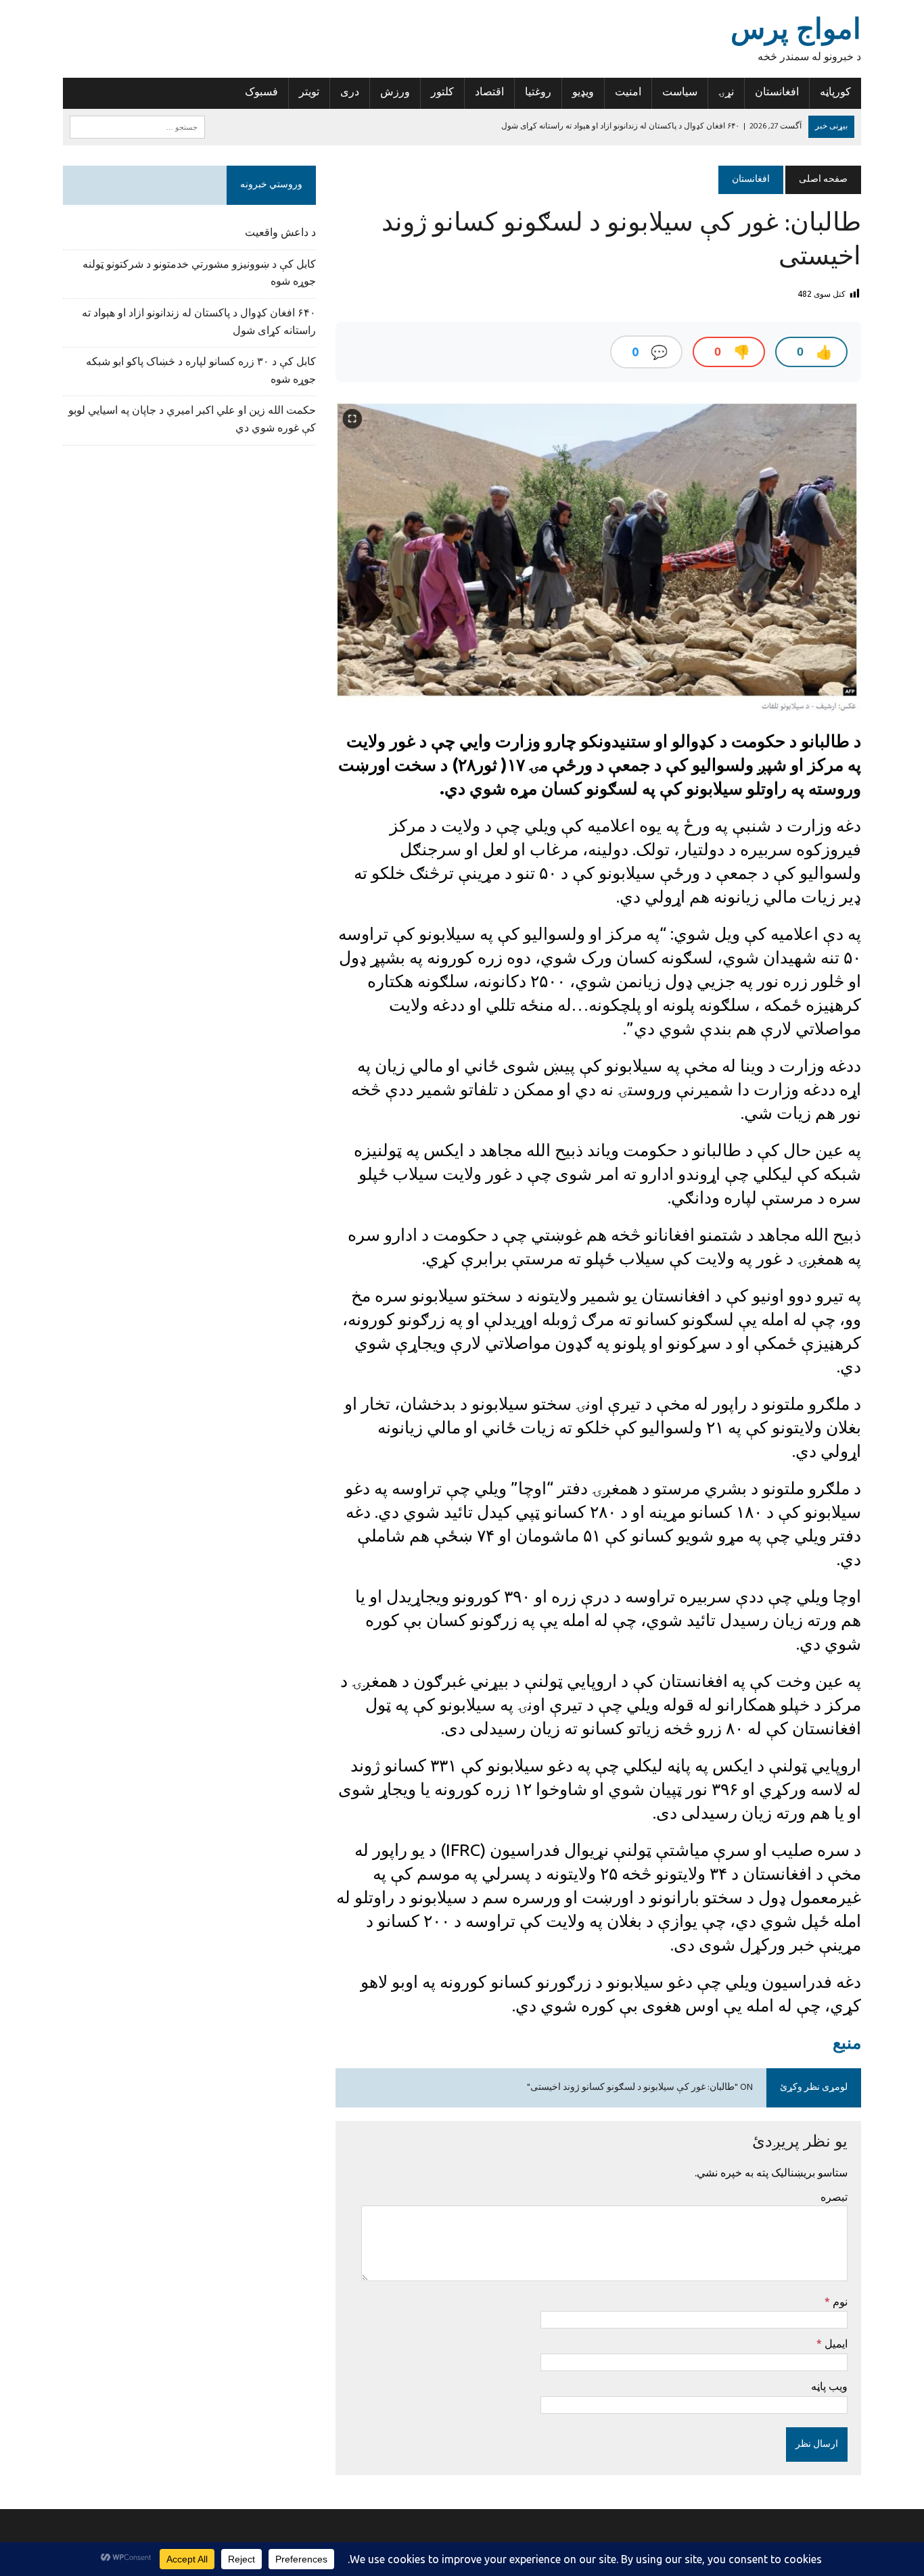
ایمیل (835, 2343)
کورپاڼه (835, 93)
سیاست (680, 93)
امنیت (628, 93)
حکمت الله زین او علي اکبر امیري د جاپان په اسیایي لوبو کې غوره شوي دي (192, 420)
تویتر (309, 93)
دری (350, 93)
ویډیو (583, 93)
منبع (847, 2043)
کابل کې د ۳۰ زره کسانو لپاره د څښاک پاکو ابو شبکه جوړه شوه (201, 371)
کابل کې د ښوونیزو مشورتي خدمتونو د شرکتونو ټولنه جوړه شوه (199, 274)
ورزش (395, 93)
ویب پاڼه (829, 2386)
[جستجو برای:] (137, 127)
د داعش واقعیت (280, 233)
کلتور (442, 93)
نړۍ (726, 93)
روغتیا (538, 93)
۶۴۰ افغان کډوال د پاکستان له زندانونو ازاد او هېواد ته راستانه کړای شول (199, 323)
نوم (839, 2301)
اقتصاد (489, 93)
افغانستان (777, 93)
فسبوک (261, 93)
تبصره (834, 2197)
